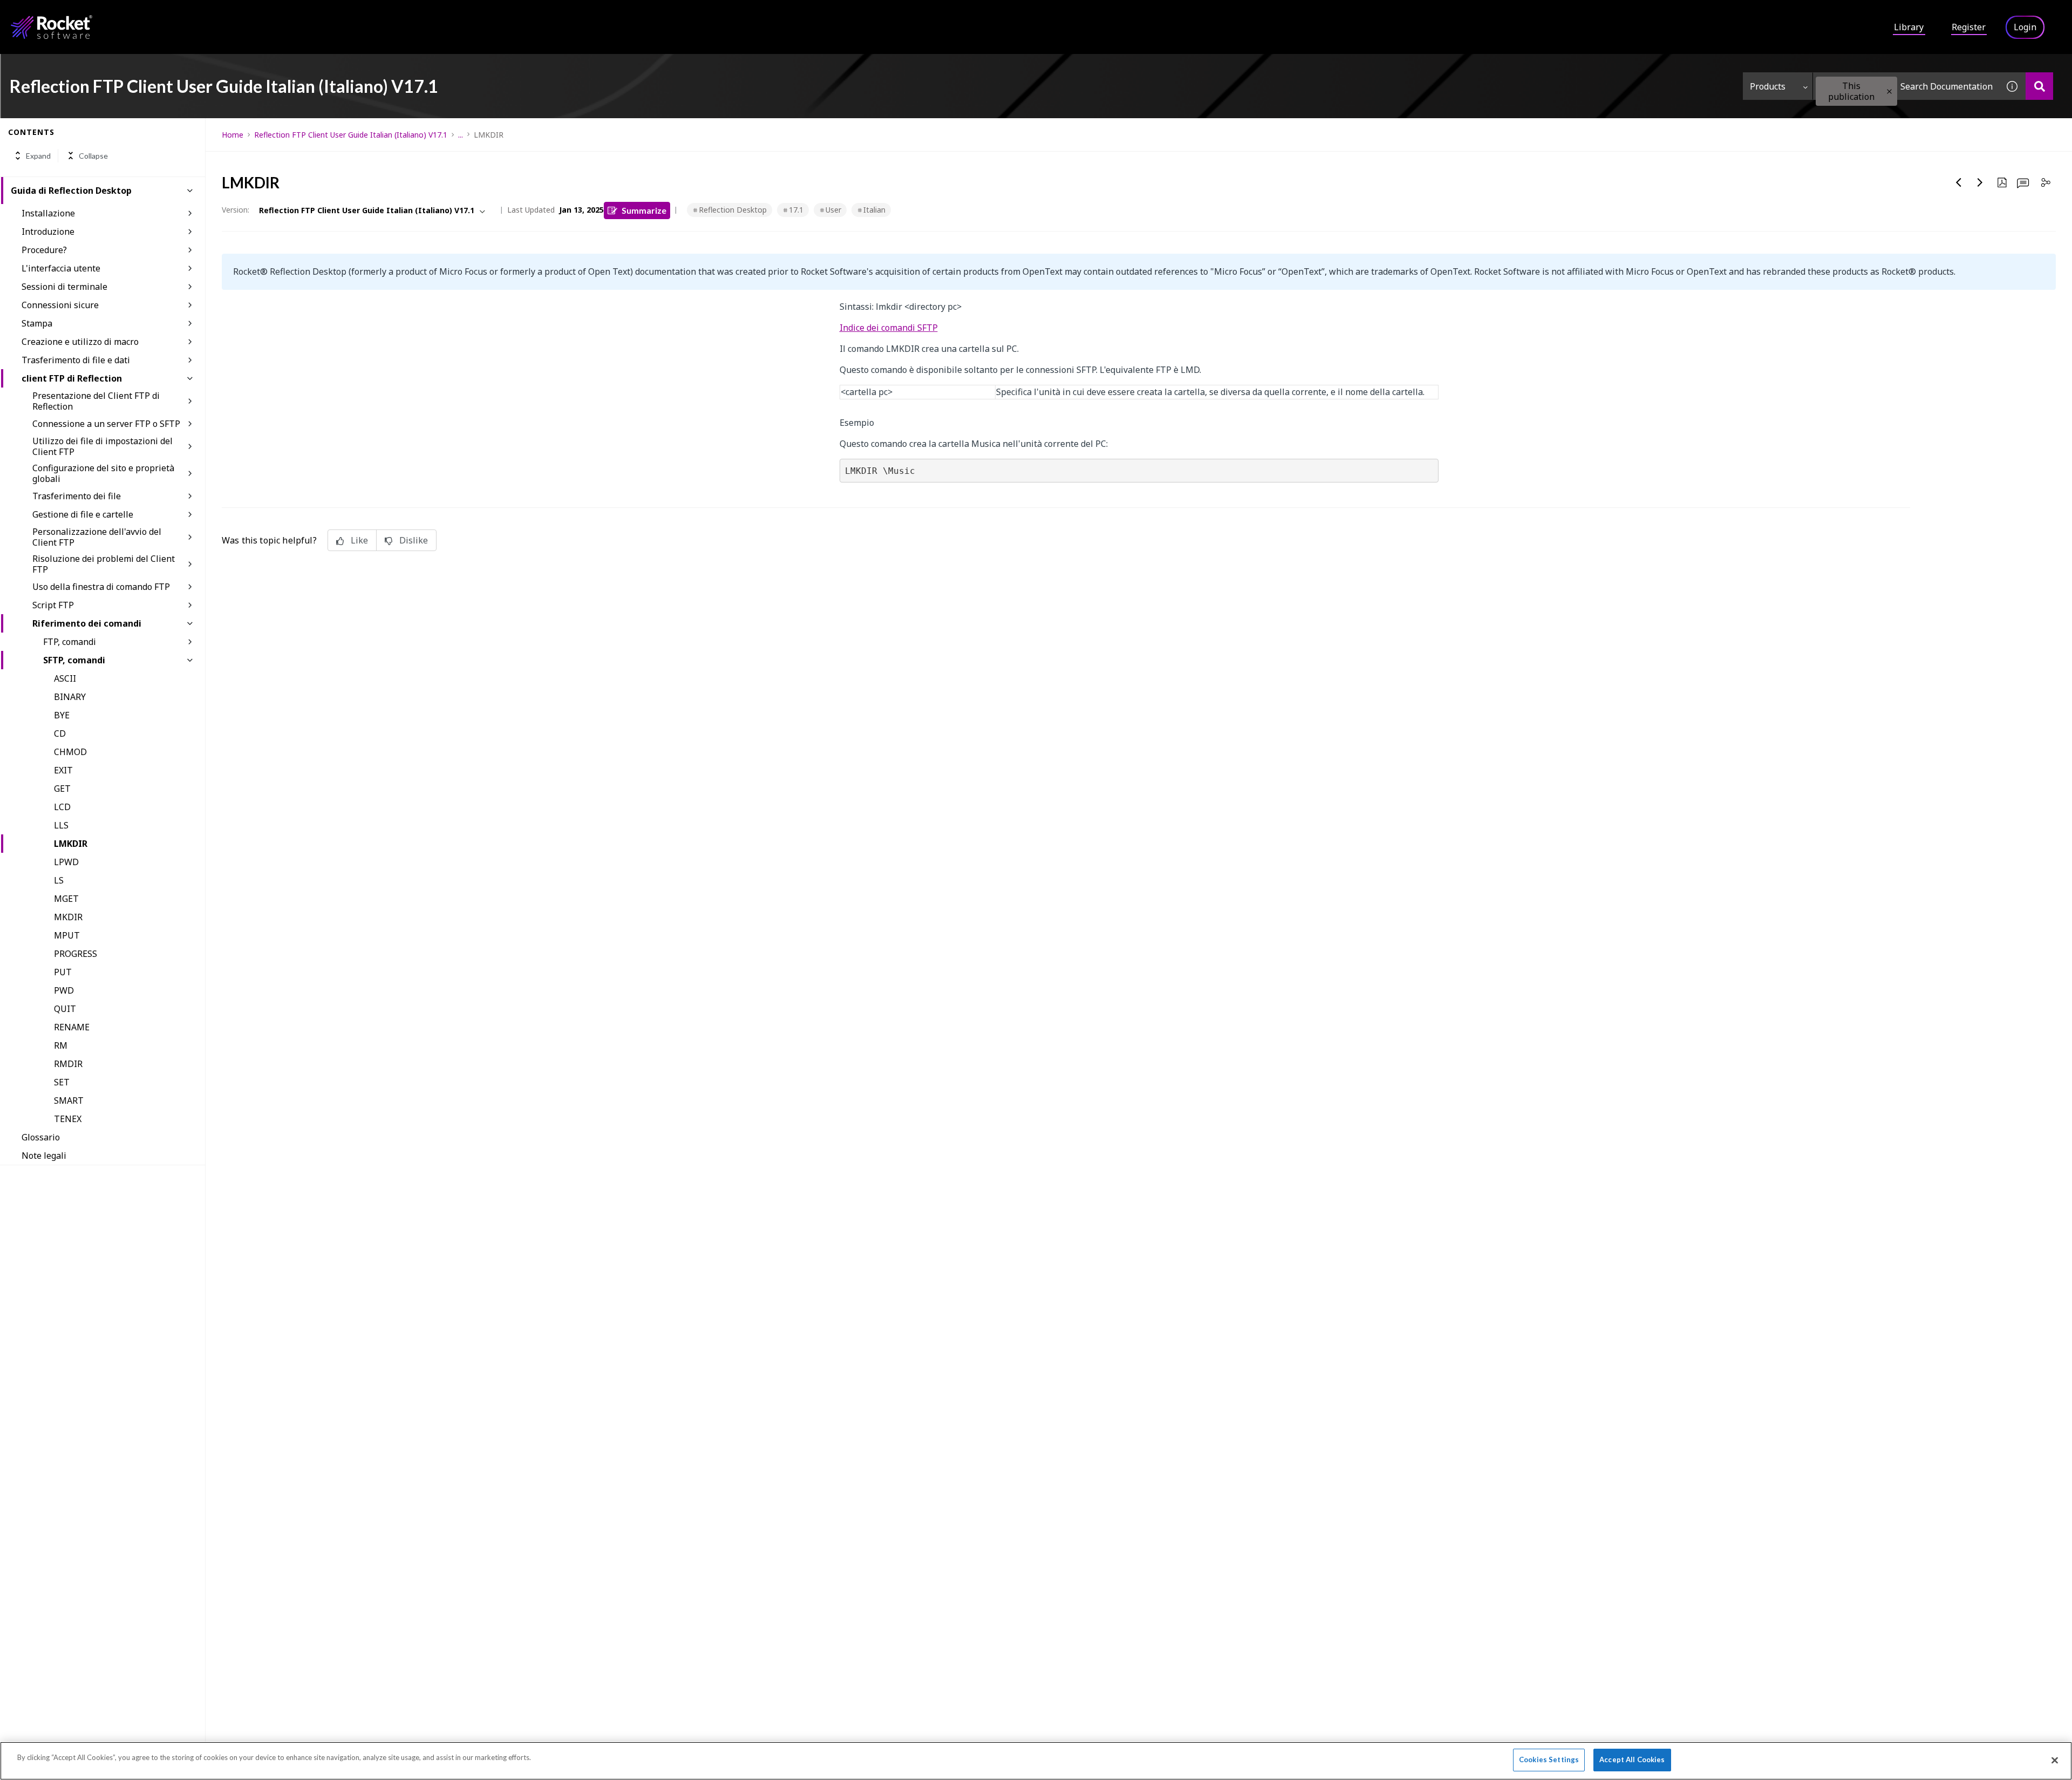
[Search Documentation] (2039, 86)
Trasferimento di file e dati (76, 360)
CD (60, 733)
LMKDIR (71, 844)
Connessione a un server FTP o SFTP (106, 424)
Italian (874, 210)
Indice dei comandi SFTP (889, 328)
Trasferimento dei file (77, 496)
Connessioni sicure (60, 305)
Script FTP (53, 605)
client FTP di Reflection (72, 378)
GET (62, 789)
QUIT (65, 1009)
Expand (38, 156)
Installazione (48, 213)
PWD (64, 990)
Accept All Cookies (1632, 1759)
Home (233, 135)
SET (62, 1082)
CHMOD (70, 752)
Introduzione (48, 232)
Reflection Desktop (733, 210)
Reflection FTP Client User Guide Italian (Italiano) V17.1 (351, 135)
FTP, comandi (70, 642)
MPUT (67, 935)
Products (1768, 86)
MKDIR (68, 917)
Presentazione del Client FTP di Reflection (96, 401)
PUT (63, 972)
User (833, 210)
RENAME (72, 1027)
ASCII (65, 678)
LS (59, 880)
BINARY (70, 697)
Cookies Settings (1549, 1759)
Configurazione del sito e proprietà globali (103, 473)
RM (61, 1045)
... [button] (461, 135)
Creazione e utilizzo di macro (80, 342)
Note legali (44, 1156)
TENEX (68, 1119)
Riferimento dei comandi (87, 623)
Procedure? (44, 250)
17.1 (796, 210)
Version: (236, 210)
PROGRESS (76, 954)
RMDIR (68, 1064)
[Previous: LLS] (1959, 182)
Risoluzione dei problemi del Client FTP (104, 564)
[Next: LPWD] (1980, 182)
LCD (62, 807)
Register (1969, 27)
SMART (69, 1100)
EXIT (63, 770)
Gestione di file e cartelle (83, 514)
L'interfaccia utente (61, 268)
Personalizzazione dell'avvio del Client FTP (97, 537)
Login (2025, 27)
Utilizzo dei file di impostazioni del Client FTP (103, 446)
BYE (62, 715)
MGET (66, 899)
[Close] (2055, 1760)
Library (1909, 27)
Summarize (644, 210)
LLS (61, 825)
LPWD (66, 862)
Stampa (37, 323)
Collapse (93, 156)
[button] (1889, 91)
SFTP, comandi (74, 660)
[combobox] (1906, 86)
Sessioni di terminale (64, 287)
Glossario (41, 1137)
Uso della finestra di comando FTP (101, 587)
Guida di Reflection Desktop (71, 191)
